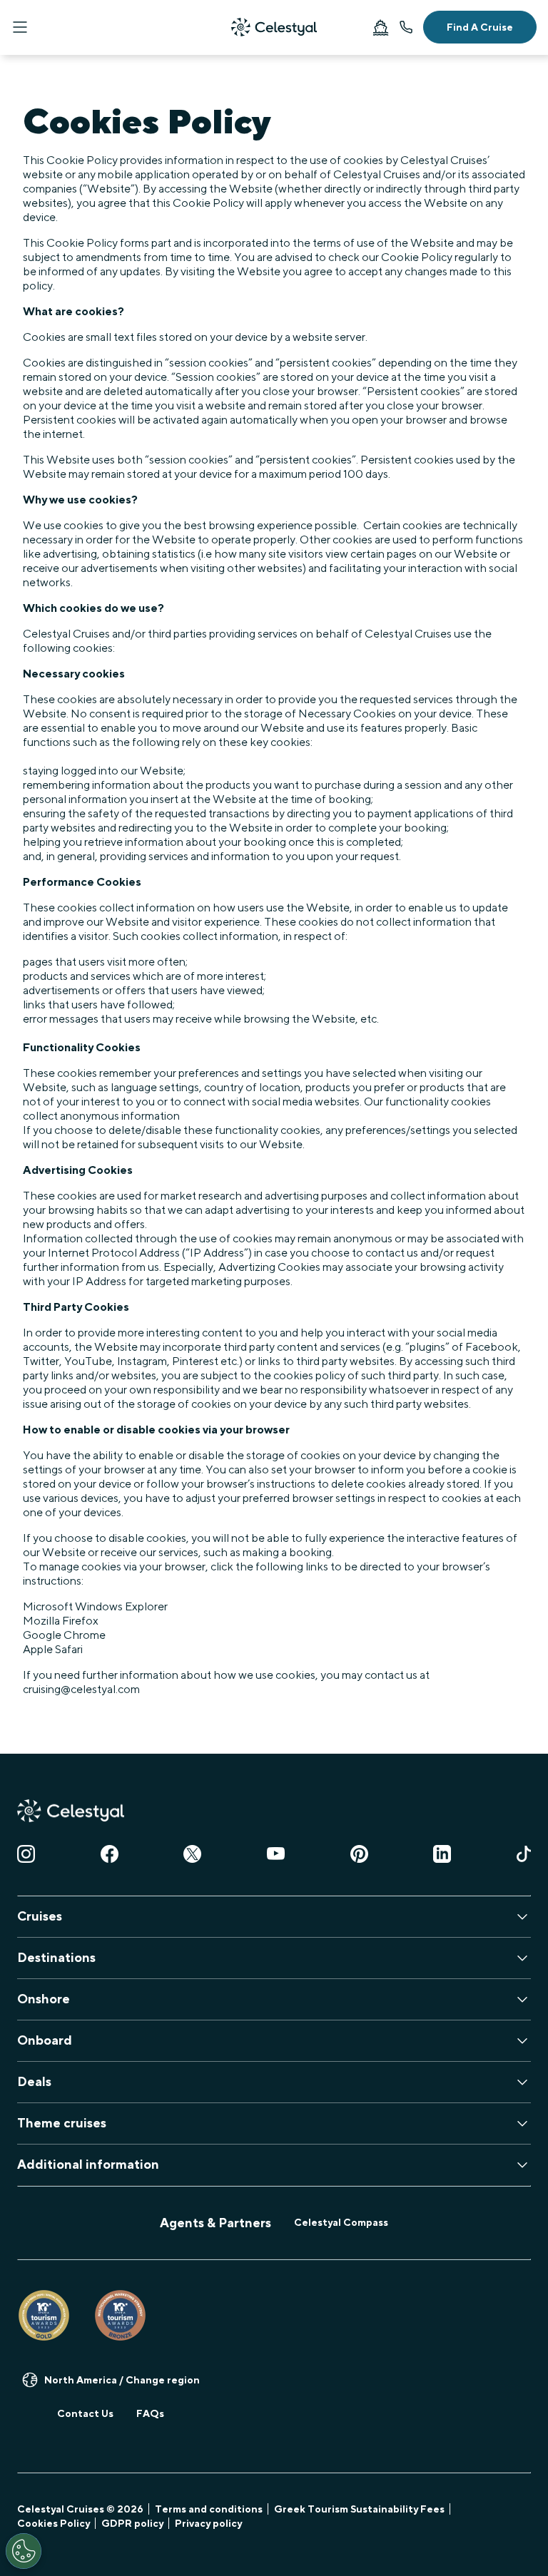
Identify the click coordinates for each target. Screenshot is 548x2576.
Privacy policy (208, 2523)
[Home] (274, 27)
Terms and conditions (209, 2509)
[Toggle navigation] (20, 27)
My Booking (380, 27)
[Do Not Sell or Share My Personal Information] (24, 2551)
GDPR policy (132, 2523)
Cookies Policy (54, 2523)
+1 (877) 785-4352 (406, 27)
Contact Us (85, 2413)
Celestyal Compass (341, 2222)
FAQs (150, 2413)
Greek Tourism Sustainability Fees (359, 2509)
